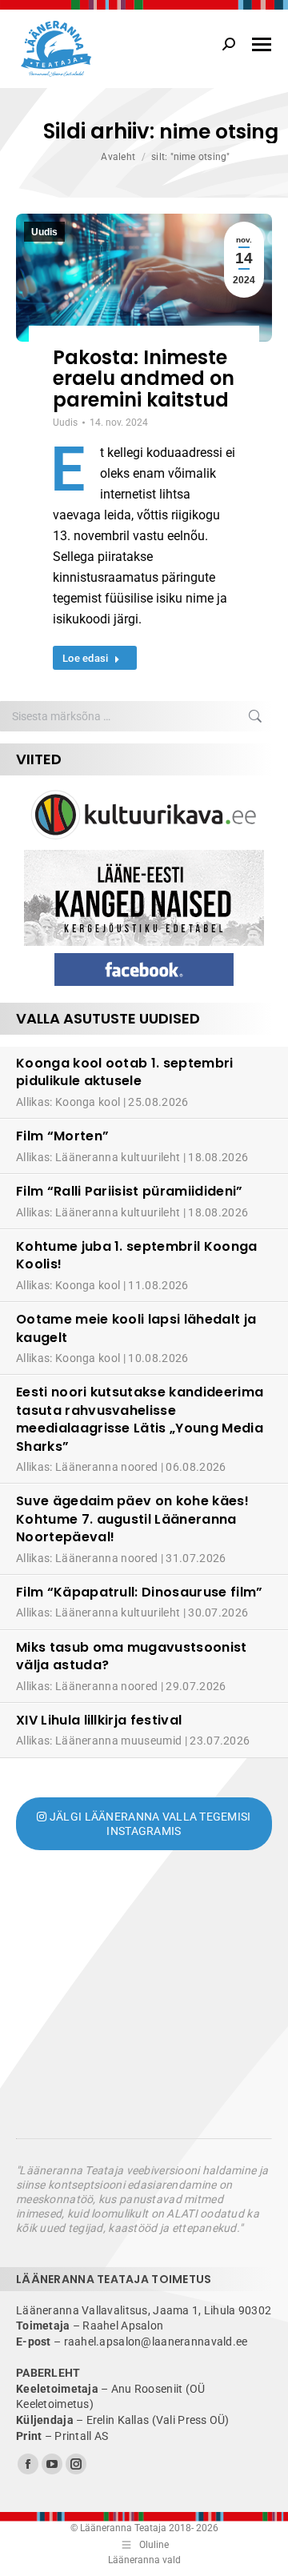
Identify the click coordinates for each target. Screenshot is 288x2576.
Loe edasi (85, 658)
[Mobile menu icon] (262, 44)
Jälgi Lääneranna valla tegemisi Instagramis (149, 1824)
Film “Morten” (62, 1136)
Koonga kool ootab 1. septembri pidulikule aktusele (125, 1072)
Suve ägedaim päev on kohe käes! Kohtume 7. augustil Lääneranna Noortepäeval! (132, 1519)
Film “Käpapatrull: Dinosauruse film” (140, 1592)
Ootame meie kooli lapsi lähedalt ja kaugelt (136, 1328)
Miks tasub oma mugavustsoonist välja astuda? (132, 1656)
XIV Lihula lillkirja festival (99, 1720)
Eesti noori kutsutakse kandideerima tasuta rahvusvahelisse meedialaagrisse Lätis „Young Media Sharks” (140, 1419)
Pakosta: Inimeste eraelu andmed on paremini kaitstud (144, 379)
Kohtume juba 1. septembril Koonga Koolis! (137, 1255)
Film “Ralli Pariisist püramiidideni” (130, 1191)
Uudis (44, 232)
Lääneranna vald (144, 2560)
